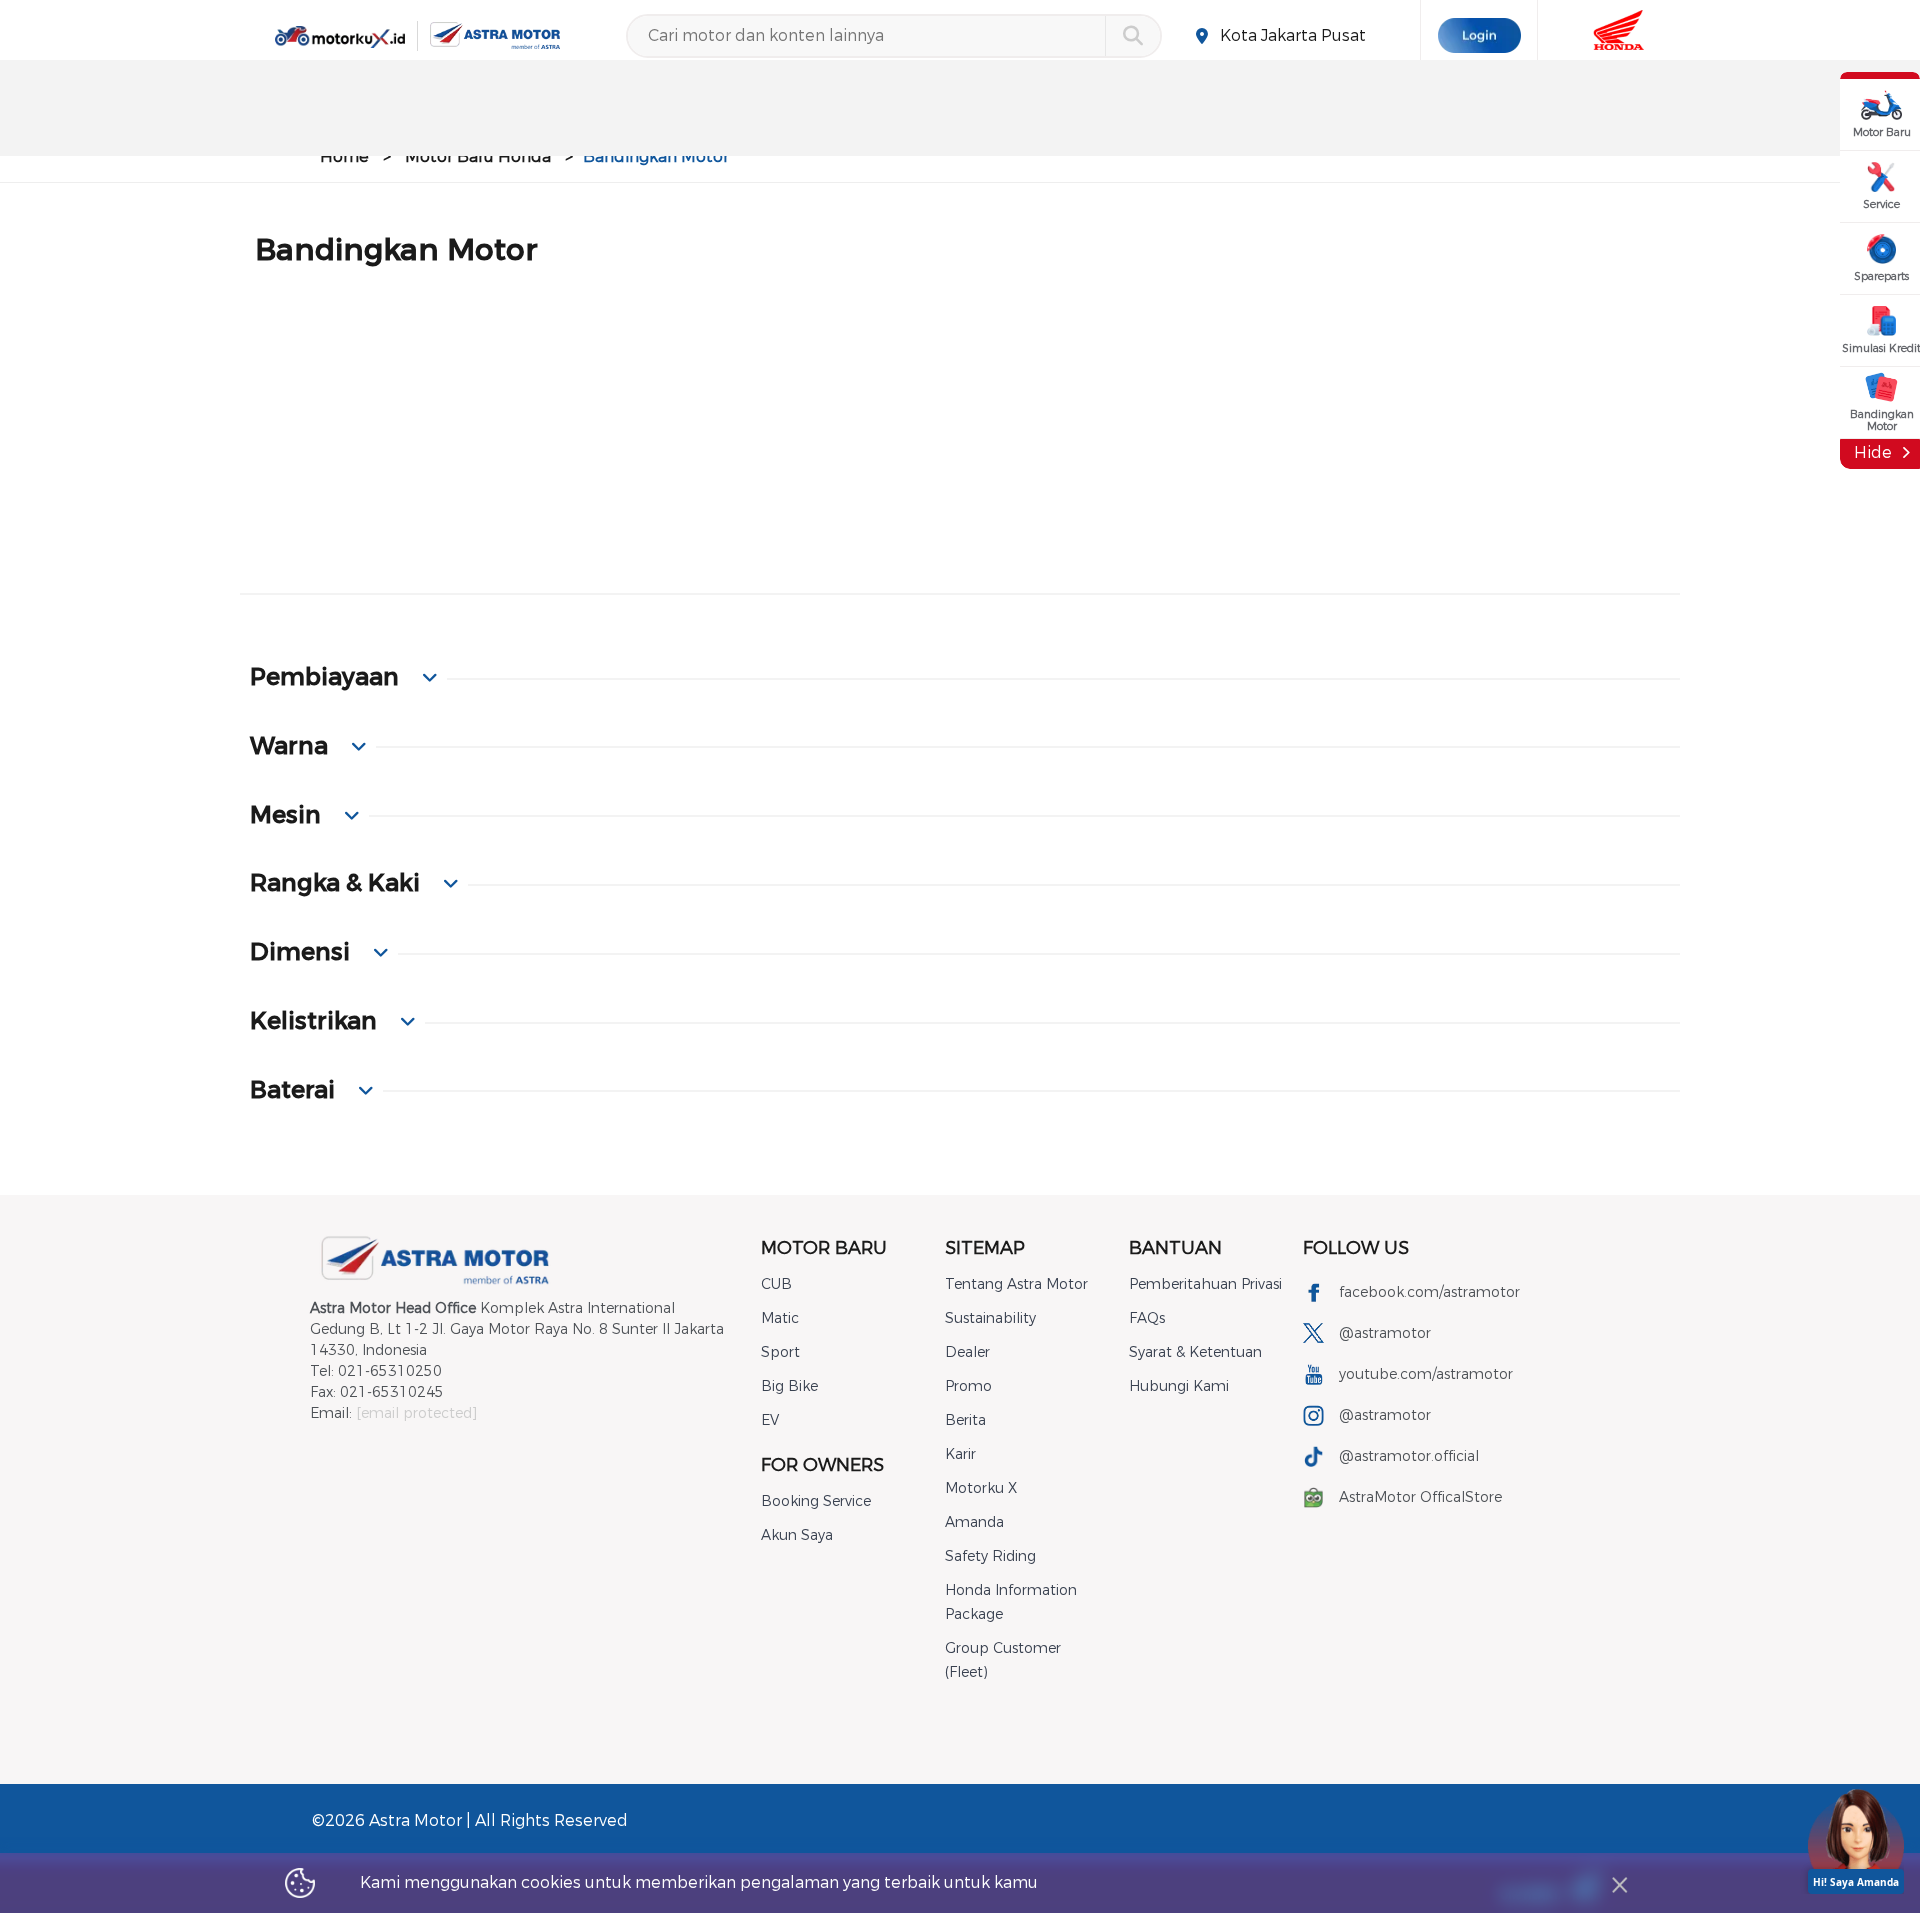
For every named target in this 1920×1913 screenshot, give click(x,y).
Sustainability (990, 1318)
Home (344, 156)
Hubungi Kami (1179, 1386)
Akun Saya (797, 1535)
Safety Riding (990, 1556)
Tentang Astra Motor (1016, 1284)
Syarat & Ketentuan (1195, 1352)
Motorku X (981, 1488)
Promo (968, 1386)
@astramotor (1385, 1333)
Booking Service (816, 1501)
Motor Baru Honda (478, 156)
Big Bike (789, 1386)
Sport (780, 1352)
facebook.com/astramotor (1429, 1292)
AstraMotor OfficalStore (1420, 1497)
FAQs (1147, 1318)
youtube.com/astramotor (1426, 1374)
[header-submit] (1132, 36)
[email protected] (416, 1413)
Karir (960, 1454)
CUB (776, 1284)
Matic (780, 1318)
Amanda (974, 1522)
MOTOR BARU (824, 1248)
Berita (965, 1420)
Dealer (967, 1352)
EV (770, 1420)
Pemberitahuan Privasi (1205, 1284)
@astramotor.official (1409, 1456)
